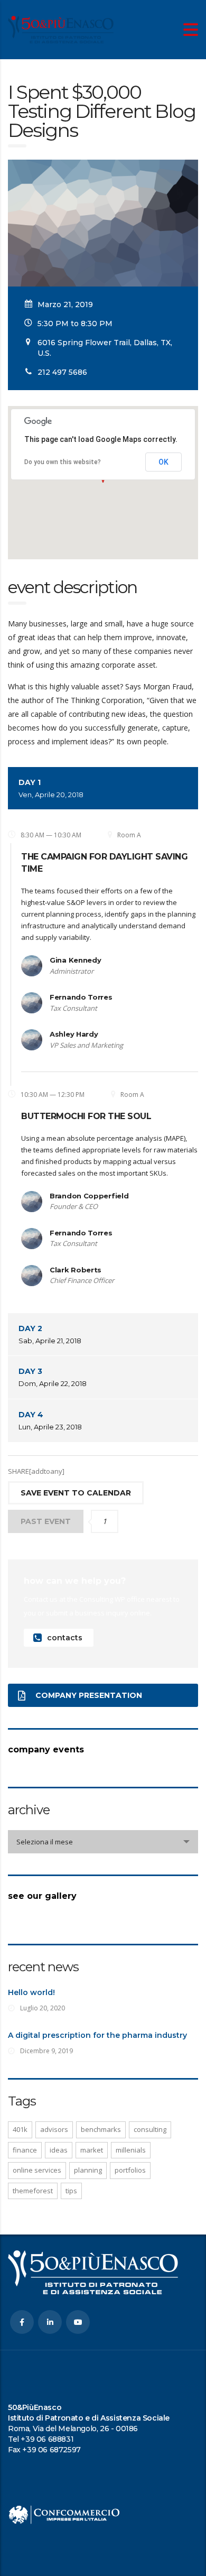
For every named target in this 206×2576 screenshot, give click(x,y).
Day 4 (50, 1420)
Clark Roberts (76, 1270)
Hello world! (31, 1992)
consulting (150, 2129)
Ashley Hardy (74, 1034)
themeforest (33, 2191)
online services (37, 2170)
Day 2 (50, 1334)
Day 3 (53, 1377)
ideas (59, 2150)
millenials (131, 2150)
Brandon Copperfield (89, 1196)
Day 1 (51, 788)
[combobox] (103, 1842)
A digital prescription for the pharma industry (97, 2035)
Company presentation (89, 1695)
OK (163, 462)
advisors (54, 2129)
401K (20, 2129)
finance (25, 2150)
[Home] (61, 29)
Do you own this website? (63, 462)
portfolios (130, 2170)
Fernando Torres (81, 997)
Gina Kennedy (75, 960)
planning (88, 2170)
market (92, 2150)
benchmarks (101, 2129)
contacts (65, 1638)
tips (71, 2191)
